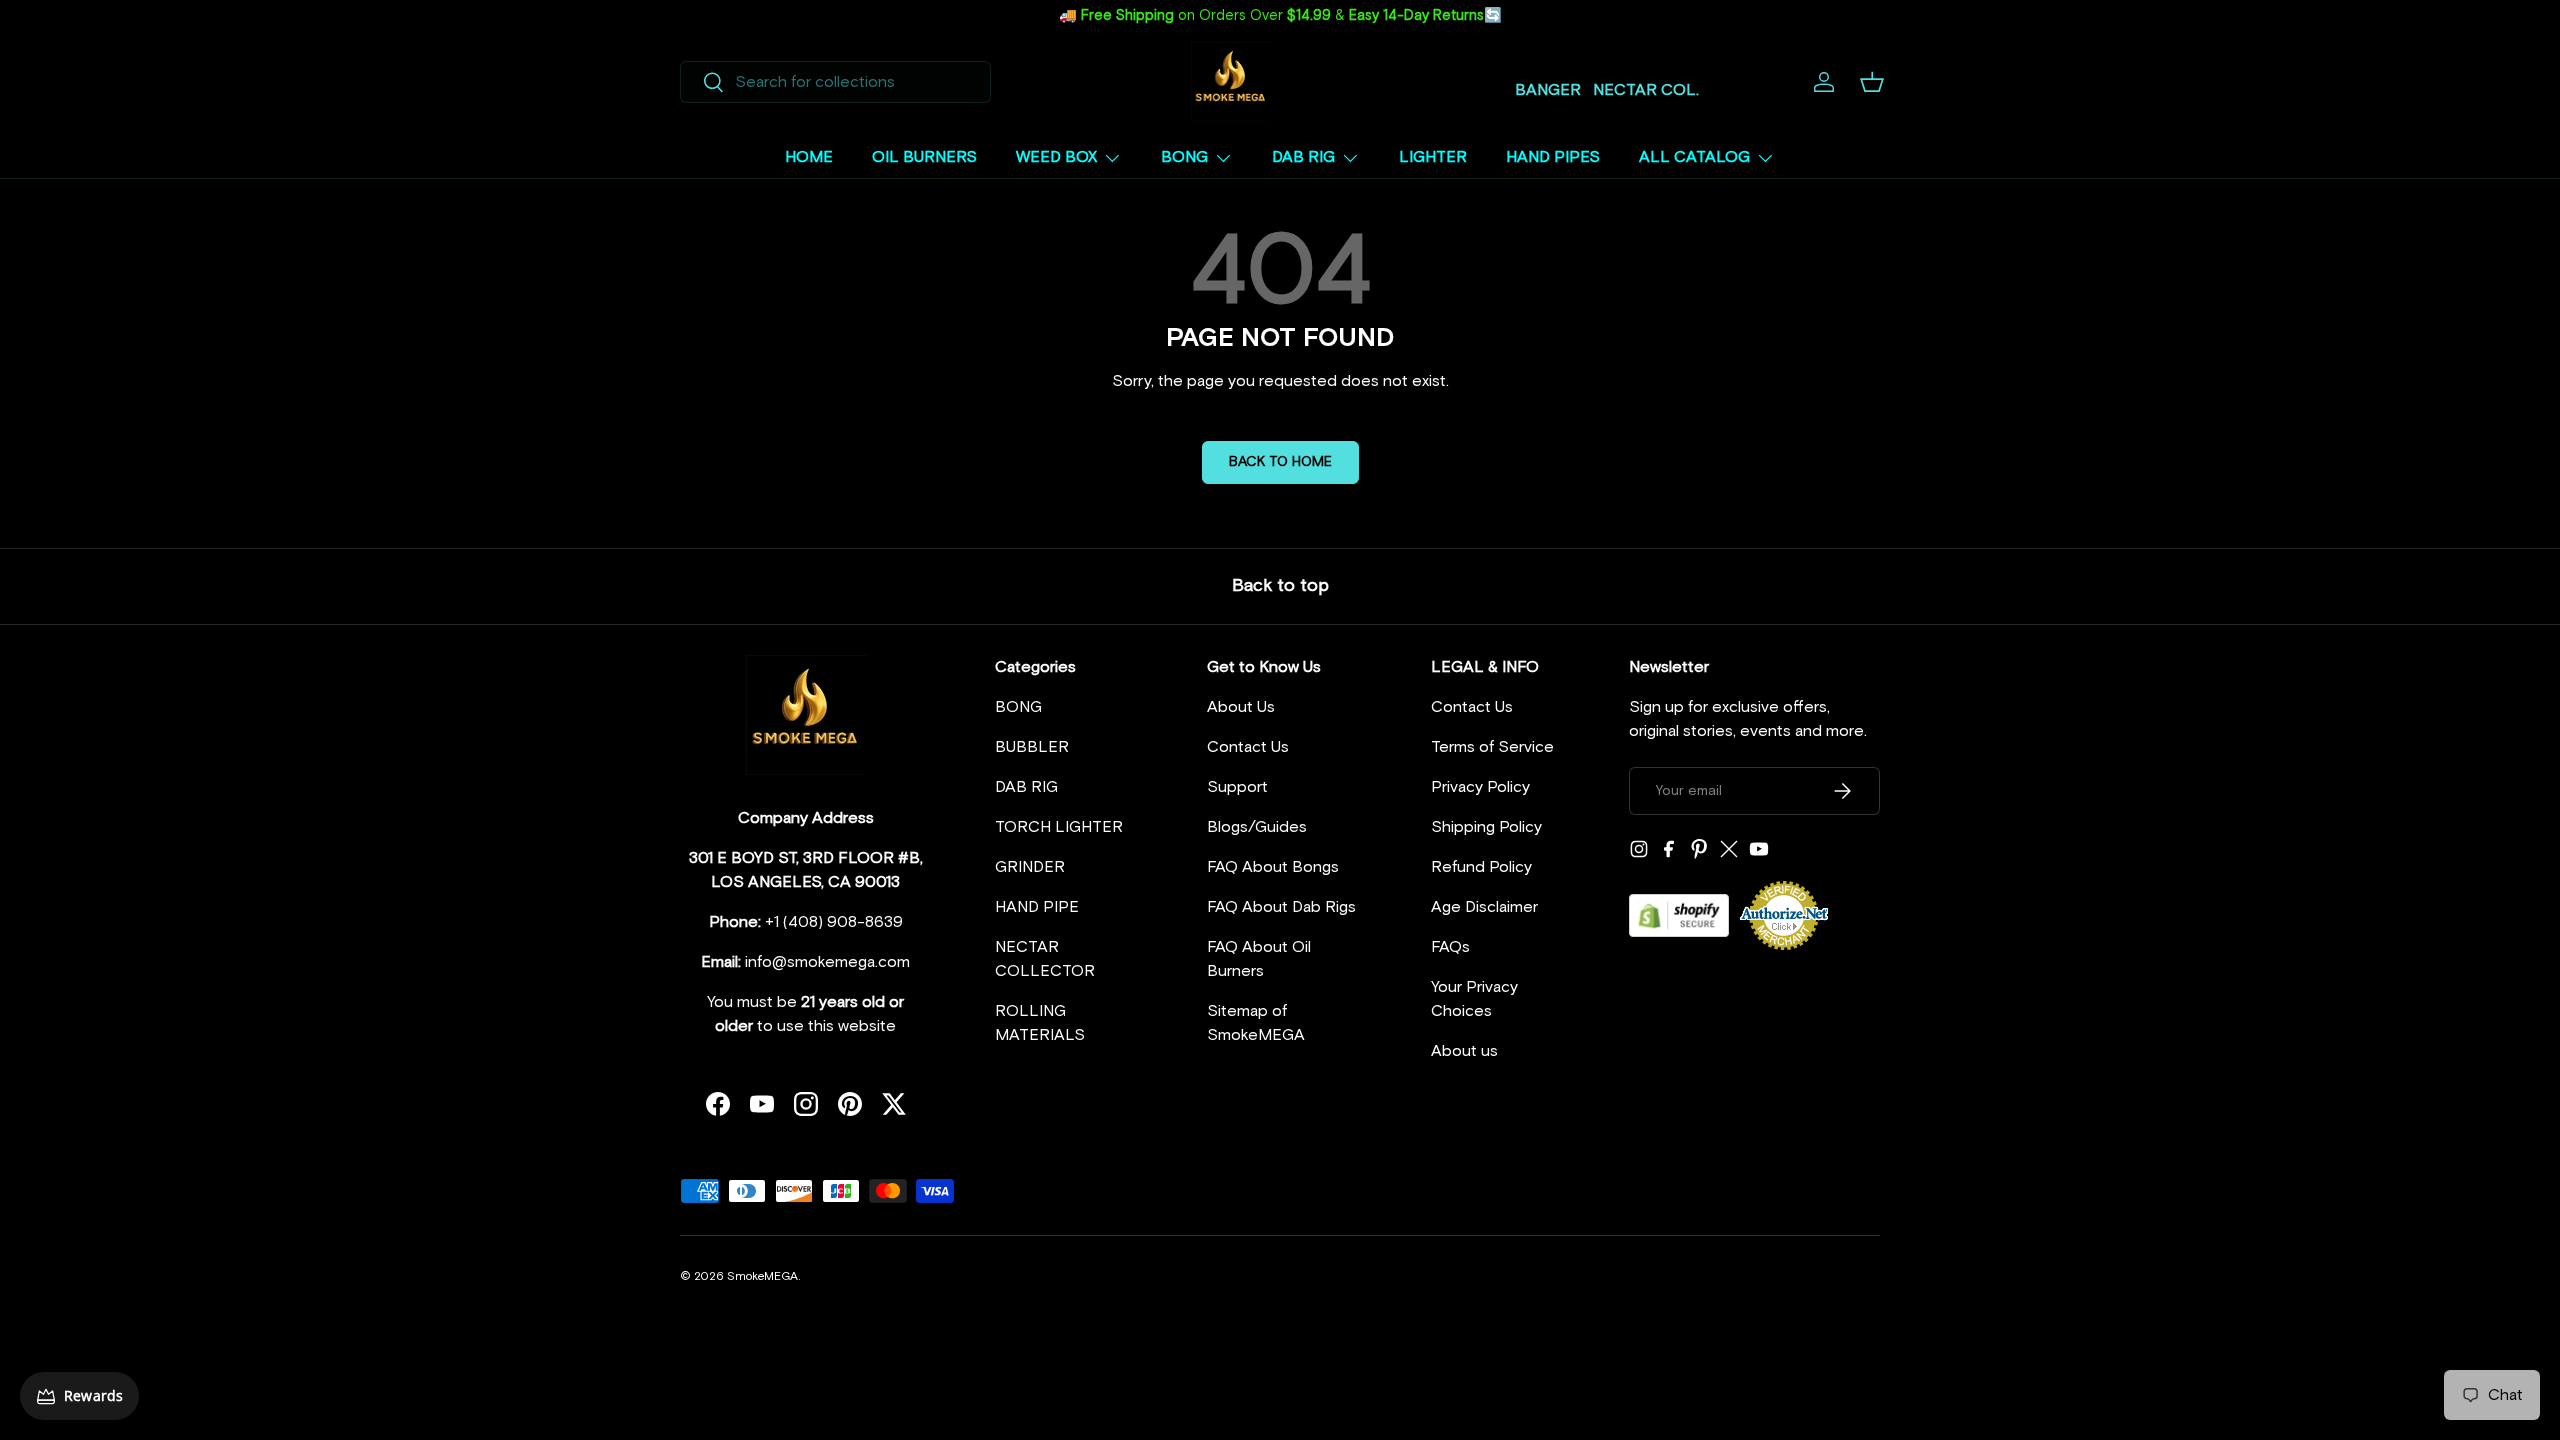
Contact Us (1248, 747)
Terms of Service (1492, 747)
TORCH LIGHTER (1059, 827)
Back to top (1280, 586)
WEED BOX (1056, 157)
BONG (1184, 157)
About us (1464, 1051)
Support (1237, 787)
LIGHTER (1433, 157)
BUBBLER (1032, 747)
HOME (809, 157)
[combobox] (835, 82)
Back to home (1280, 462)
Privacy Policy (1480, 787)
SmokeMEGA (762, 1277)
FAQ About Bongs (1273, 867)
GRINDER (1030, 867)
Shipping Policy (1486, 827)
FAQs (1450, 947)
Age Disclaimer (1484, 907)
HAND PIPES (1553, 157)
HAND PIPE (1037, 907)
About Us (1241, 707)
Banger (1548, 90)
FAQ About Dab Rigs (1281, 907)
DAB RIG (1303, 157)
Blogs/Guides (1257, 827)
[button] (1872, 82)
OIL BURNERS (924, 157)
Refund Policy (1481, 867)
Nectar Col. (1646, 90)
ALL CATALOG (1694, 157)
